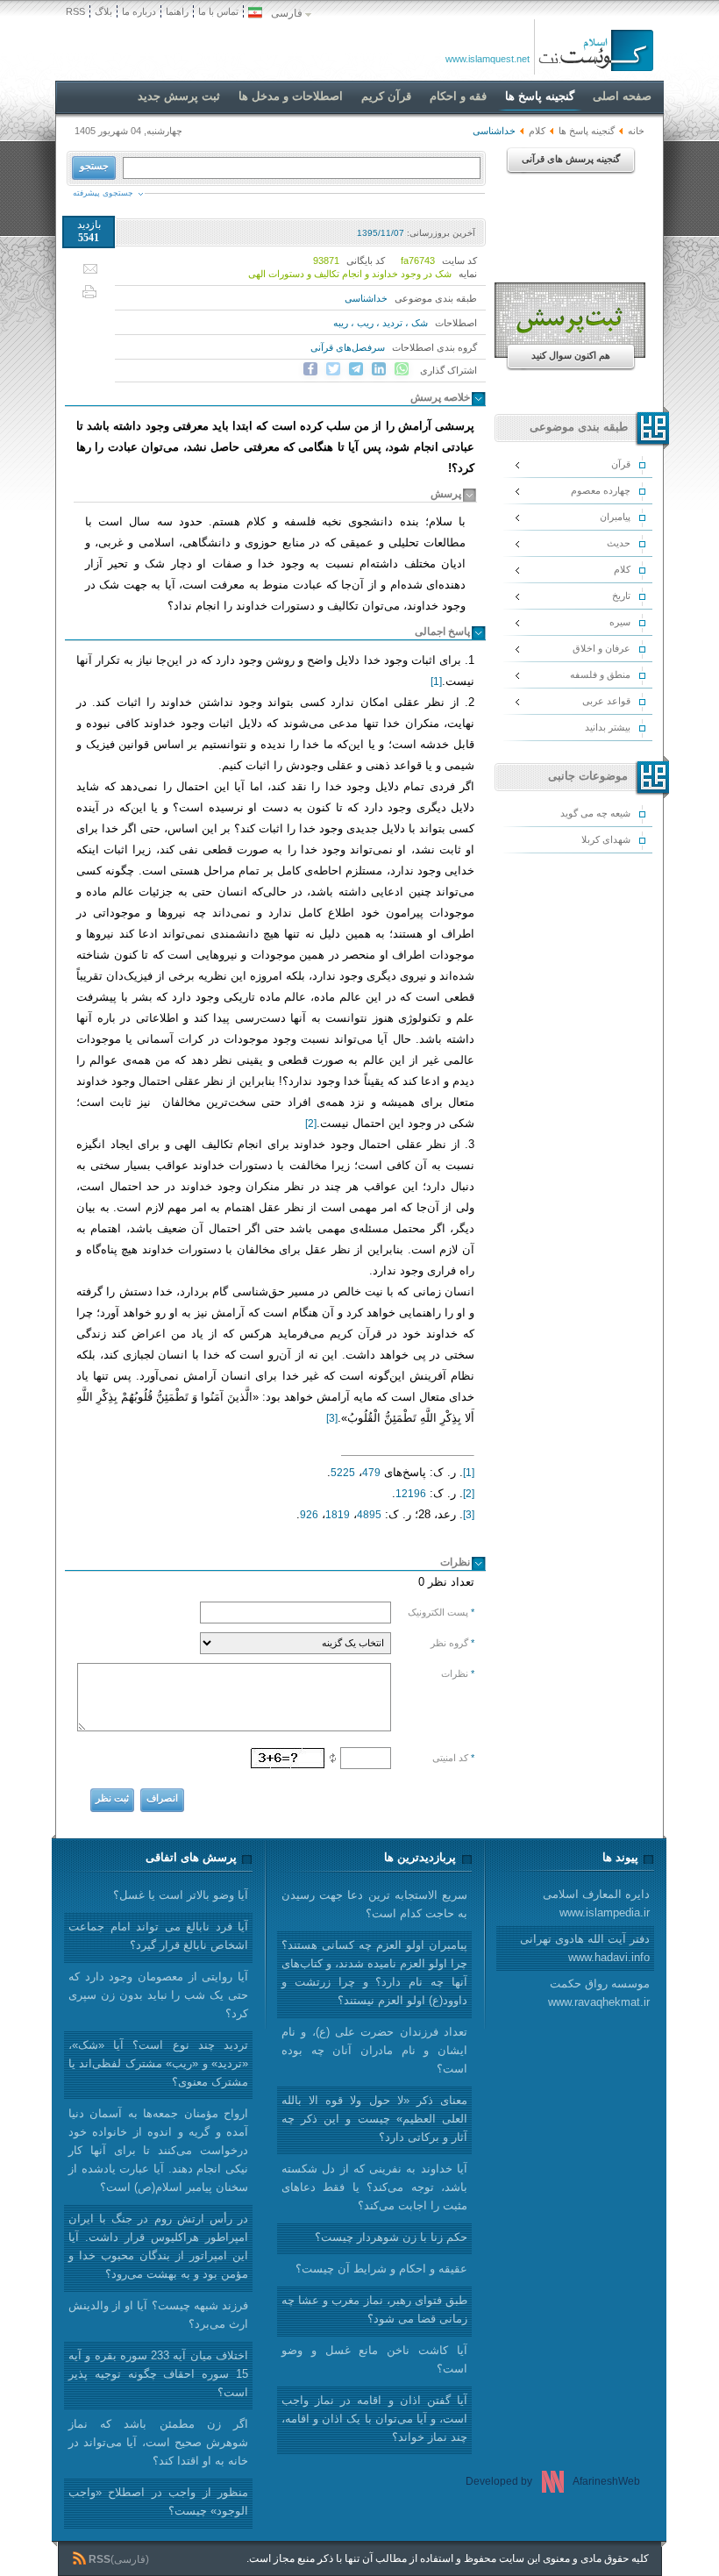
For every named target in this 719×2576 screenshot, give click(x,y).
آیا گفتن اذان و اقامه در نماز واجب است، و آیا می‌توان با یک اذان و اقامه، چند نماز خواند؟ (374, 2419)
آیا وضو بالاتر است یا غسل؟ (181, 1895)
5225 (343, 1473)
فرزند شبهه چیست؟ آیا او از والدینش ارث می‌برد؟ (158, 2315)
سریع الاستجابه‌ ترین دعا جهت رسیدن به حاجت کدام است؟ (374, 1904)
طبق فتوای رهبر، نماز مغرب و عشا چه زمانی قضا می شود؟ (374, 2309)
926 (309, 1515)
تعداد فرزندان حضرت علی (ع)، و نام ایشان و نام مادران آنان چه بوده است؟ (374, 2050)
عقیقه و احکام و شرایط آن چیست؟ (381, 2269)
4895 (369, 1515)
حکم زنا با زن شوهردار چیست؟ (391, 2237)
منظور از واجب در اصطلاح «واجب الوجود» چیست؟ (158, 2501)
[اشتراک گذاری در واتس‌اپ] (402, 369)
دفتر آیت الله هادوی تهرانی (585, 1948)
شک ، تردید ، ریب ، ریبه (381, 323)
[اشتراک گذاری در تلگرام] (356, 369)
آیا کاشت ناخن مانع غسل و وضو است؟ (374, 2359)
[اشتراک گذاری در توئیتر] (333, 369)
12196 (411, 1494)
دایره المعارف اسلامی (596, 1903)
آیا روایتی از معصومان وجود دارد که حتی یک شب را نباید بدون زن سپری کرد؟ (158, 1995)
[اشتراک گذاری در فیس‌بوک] (310, 369)
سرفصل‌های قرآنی (348, 347)
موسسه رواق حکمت (599, 1993)
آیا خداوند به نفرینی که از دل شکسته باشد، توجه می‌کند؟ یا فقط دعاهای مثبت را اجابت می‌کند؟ (374, 2187)
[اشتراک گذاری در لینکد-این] (379, 369)
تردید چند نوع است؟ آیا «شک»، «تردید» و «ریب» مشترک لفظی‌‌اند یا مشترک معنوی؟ (158, 2063)
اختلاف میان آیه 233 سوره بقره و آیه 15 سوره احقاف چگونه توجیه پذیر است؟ (158, 2374)
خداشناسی (366, 298)
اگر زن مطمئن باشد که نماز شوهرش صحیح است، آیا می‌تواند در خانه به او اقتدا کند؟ (158, 2442)
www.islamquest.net (488, 59)
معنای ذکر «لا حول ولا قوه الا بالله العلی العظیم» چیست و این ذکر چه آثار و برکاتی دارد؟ (374, 2119)
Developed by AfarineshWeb (553, 2481)
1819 (338, 1515)
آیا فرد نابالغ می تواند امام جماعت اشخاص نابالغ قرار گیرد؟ (158, 1936)
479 (371, 1473)
